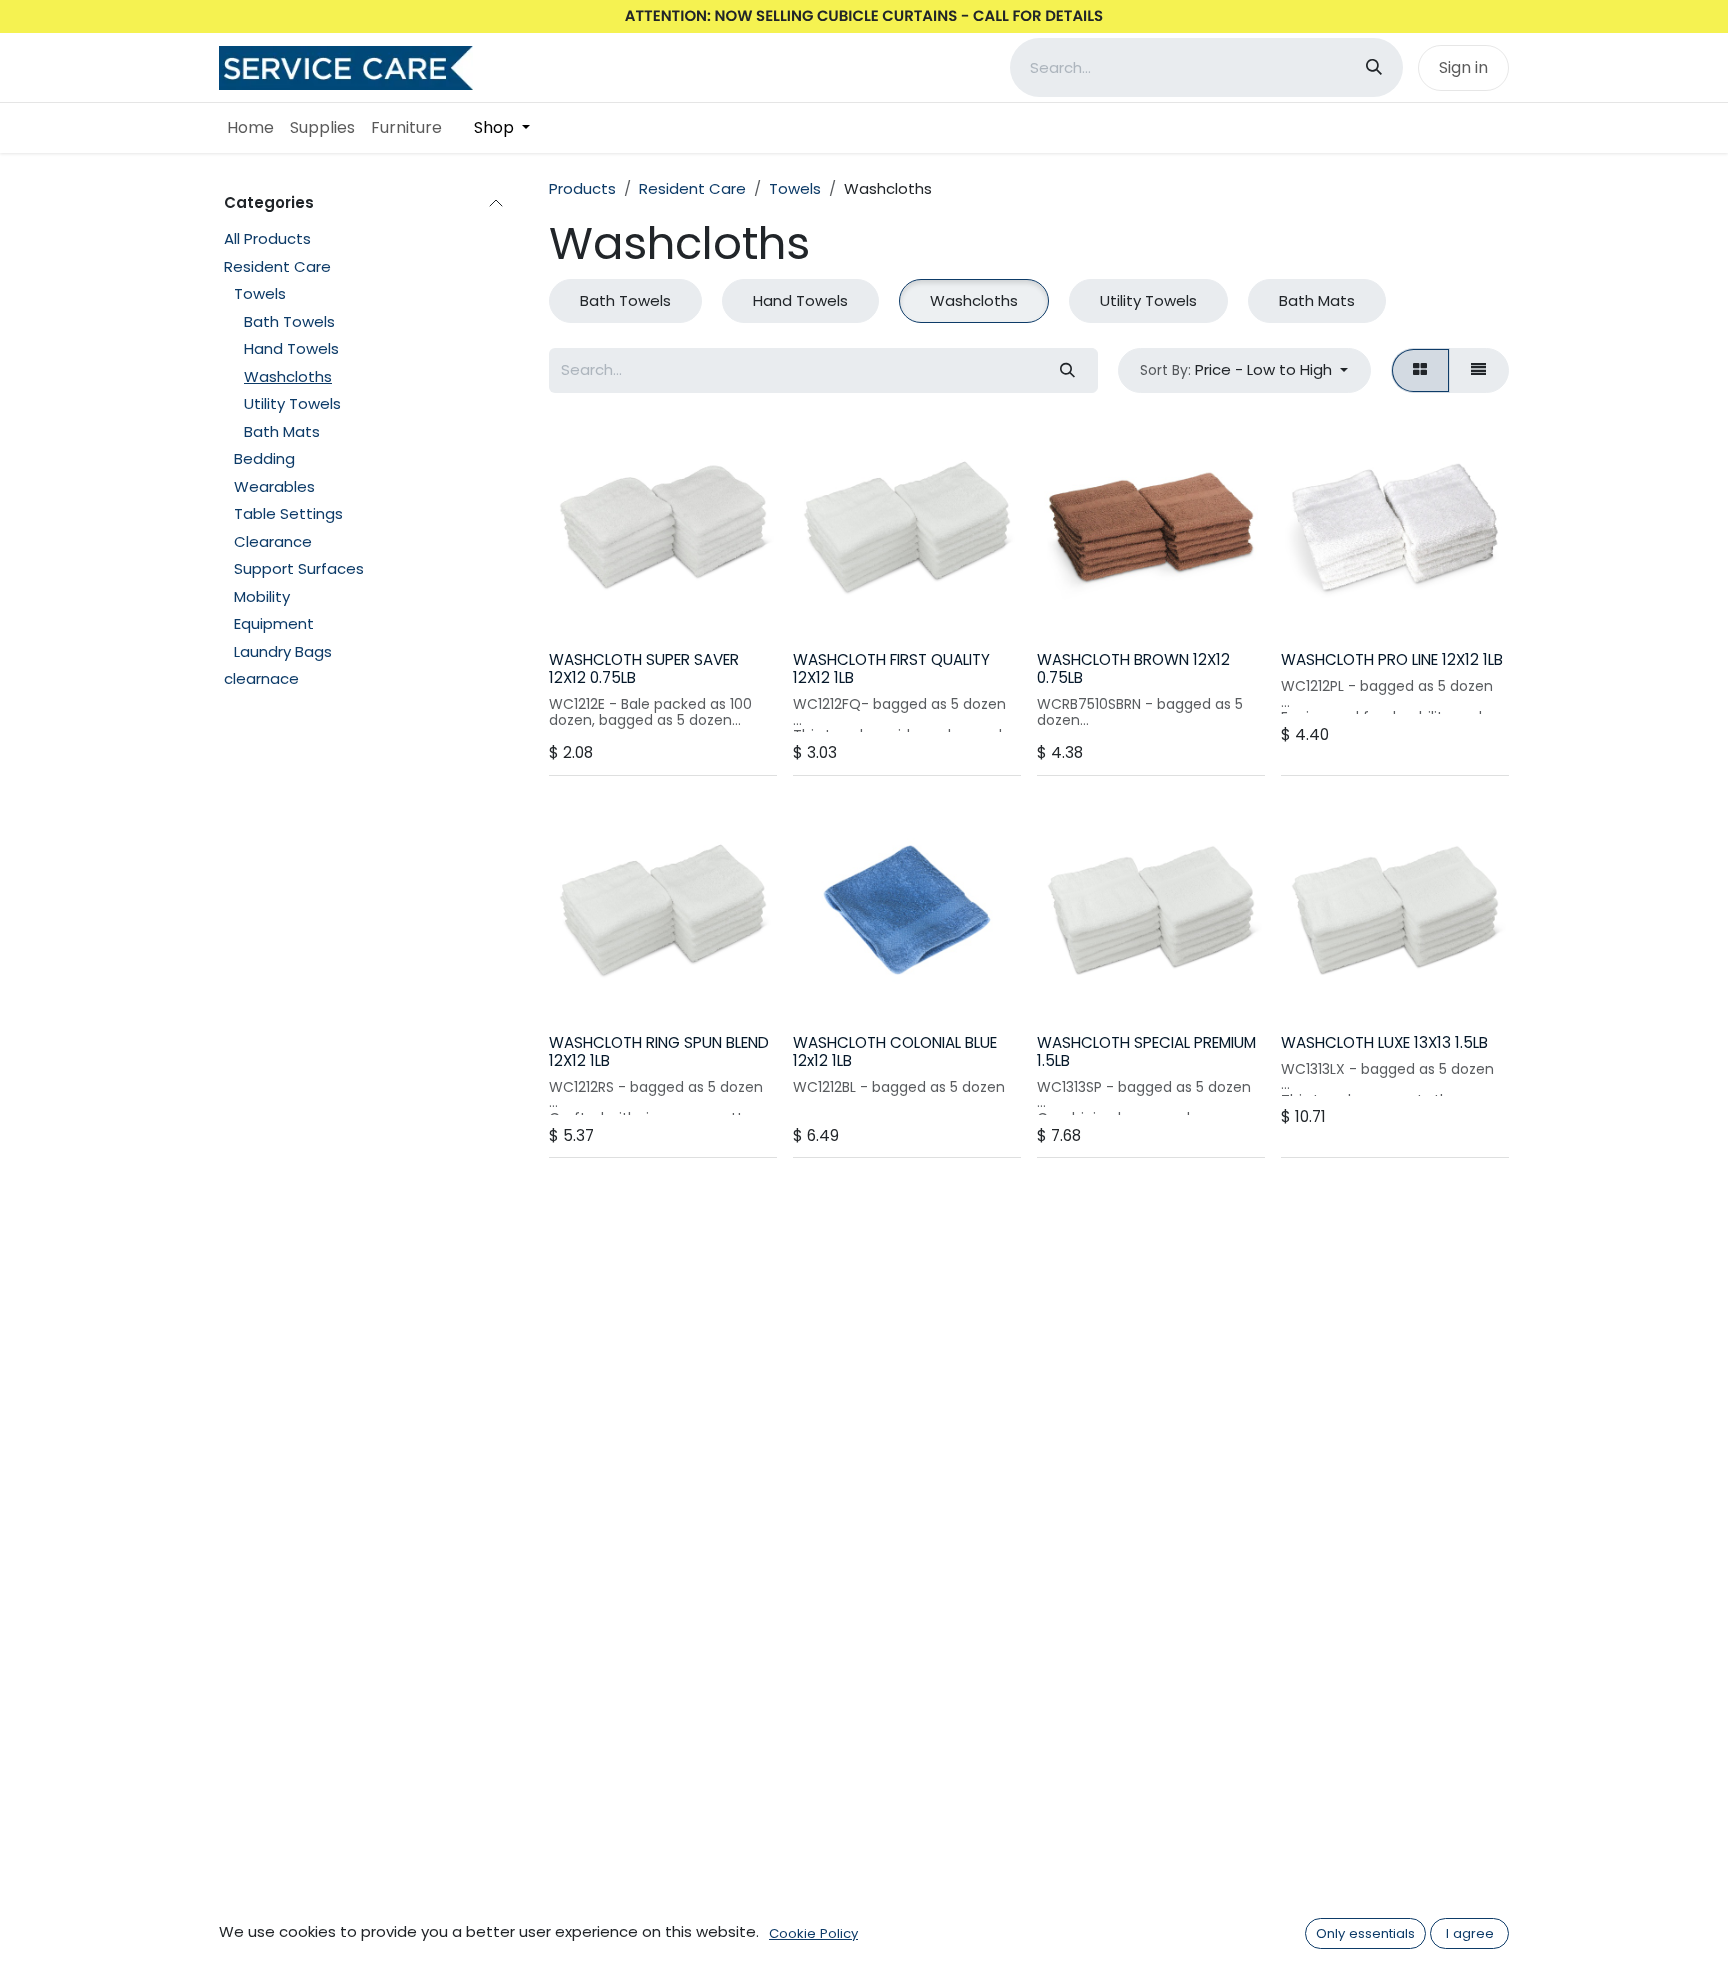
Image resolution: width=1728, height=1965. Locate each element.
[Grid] (1420, 370)
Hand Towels (291, 348)
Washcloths (288, 376)
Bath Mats (282, 431)
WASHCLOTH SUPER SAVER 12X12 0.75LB (644, 668)
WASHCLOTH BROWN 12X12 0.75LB (1133, 668)
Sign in (1463, 67)
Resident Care (277, 266)
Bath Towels (289, 321)
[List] (1479, 370)
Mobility (262, 596)
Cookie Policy (813, 1933)
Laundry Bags (283, 651)
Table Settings (288, 513)
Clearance (273, 541)
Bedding (264, 458)
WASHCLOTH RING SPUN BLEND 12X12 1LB (659, 1051)
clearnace (261, 678)
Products (582, 188)
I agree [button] (1470, 1933)
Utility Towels (292, 403)
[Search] (1374, 67)
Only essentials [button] (1365, 1933)
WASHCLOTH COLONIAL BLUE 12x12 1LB (895, 1051)
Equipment (274, 623)
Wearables (274, 486)
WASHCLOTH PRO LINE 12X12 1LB (1392, 659)
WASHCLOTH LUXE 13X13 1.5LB (1384, 1042)
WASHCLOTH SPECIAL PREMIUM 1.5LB (1146, 1051)
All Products (267, 238)
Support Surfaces (299, 568)
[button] (1244, 370)
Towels (260, 293)
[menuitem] (250, 128)
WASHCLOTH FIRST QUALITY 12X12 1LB (891, 668)
